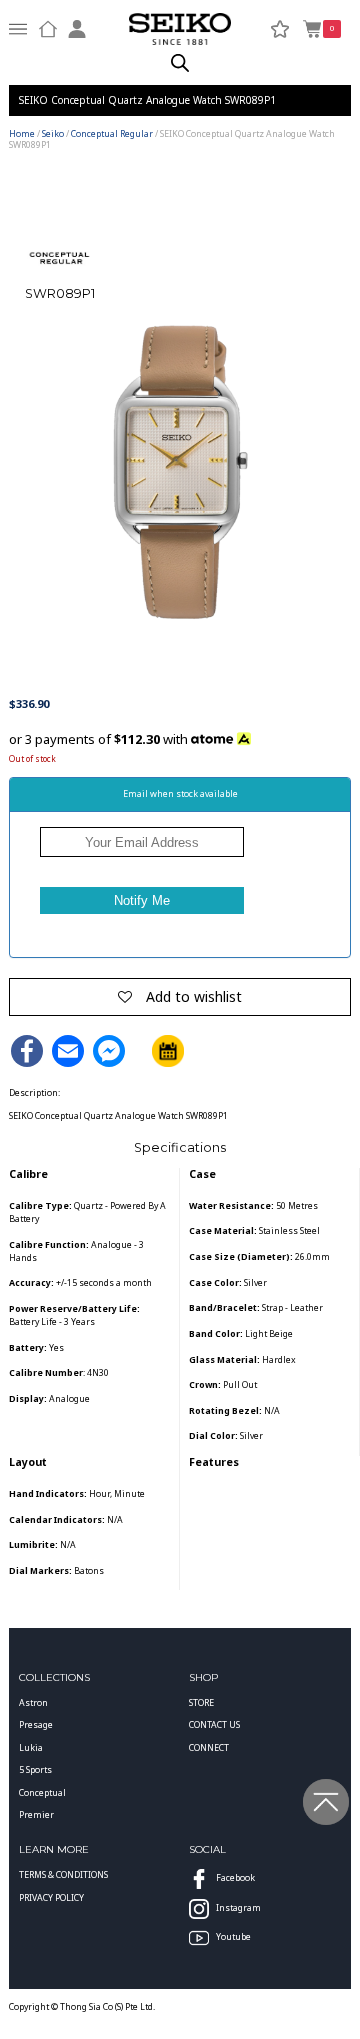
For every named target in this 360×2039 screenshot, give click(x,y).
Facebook (235, 1878)
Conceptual (42, 1793)
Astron (33, 1703)
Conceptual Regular (112, 134)
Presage (36, 1725)
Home (22, 134)
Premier (36, 1815)
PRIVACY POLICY (51, 1898)
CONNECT (209, 1748)
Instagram (238, 1908)
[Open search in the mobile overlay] (180, 63)
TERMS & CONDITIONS (63, 1875)
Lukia (31, 1748)
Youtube (233, 1937)
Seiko (53, 134)
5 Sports (35, 1770)
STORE (201, 1703)
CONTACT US (214, 1725)
